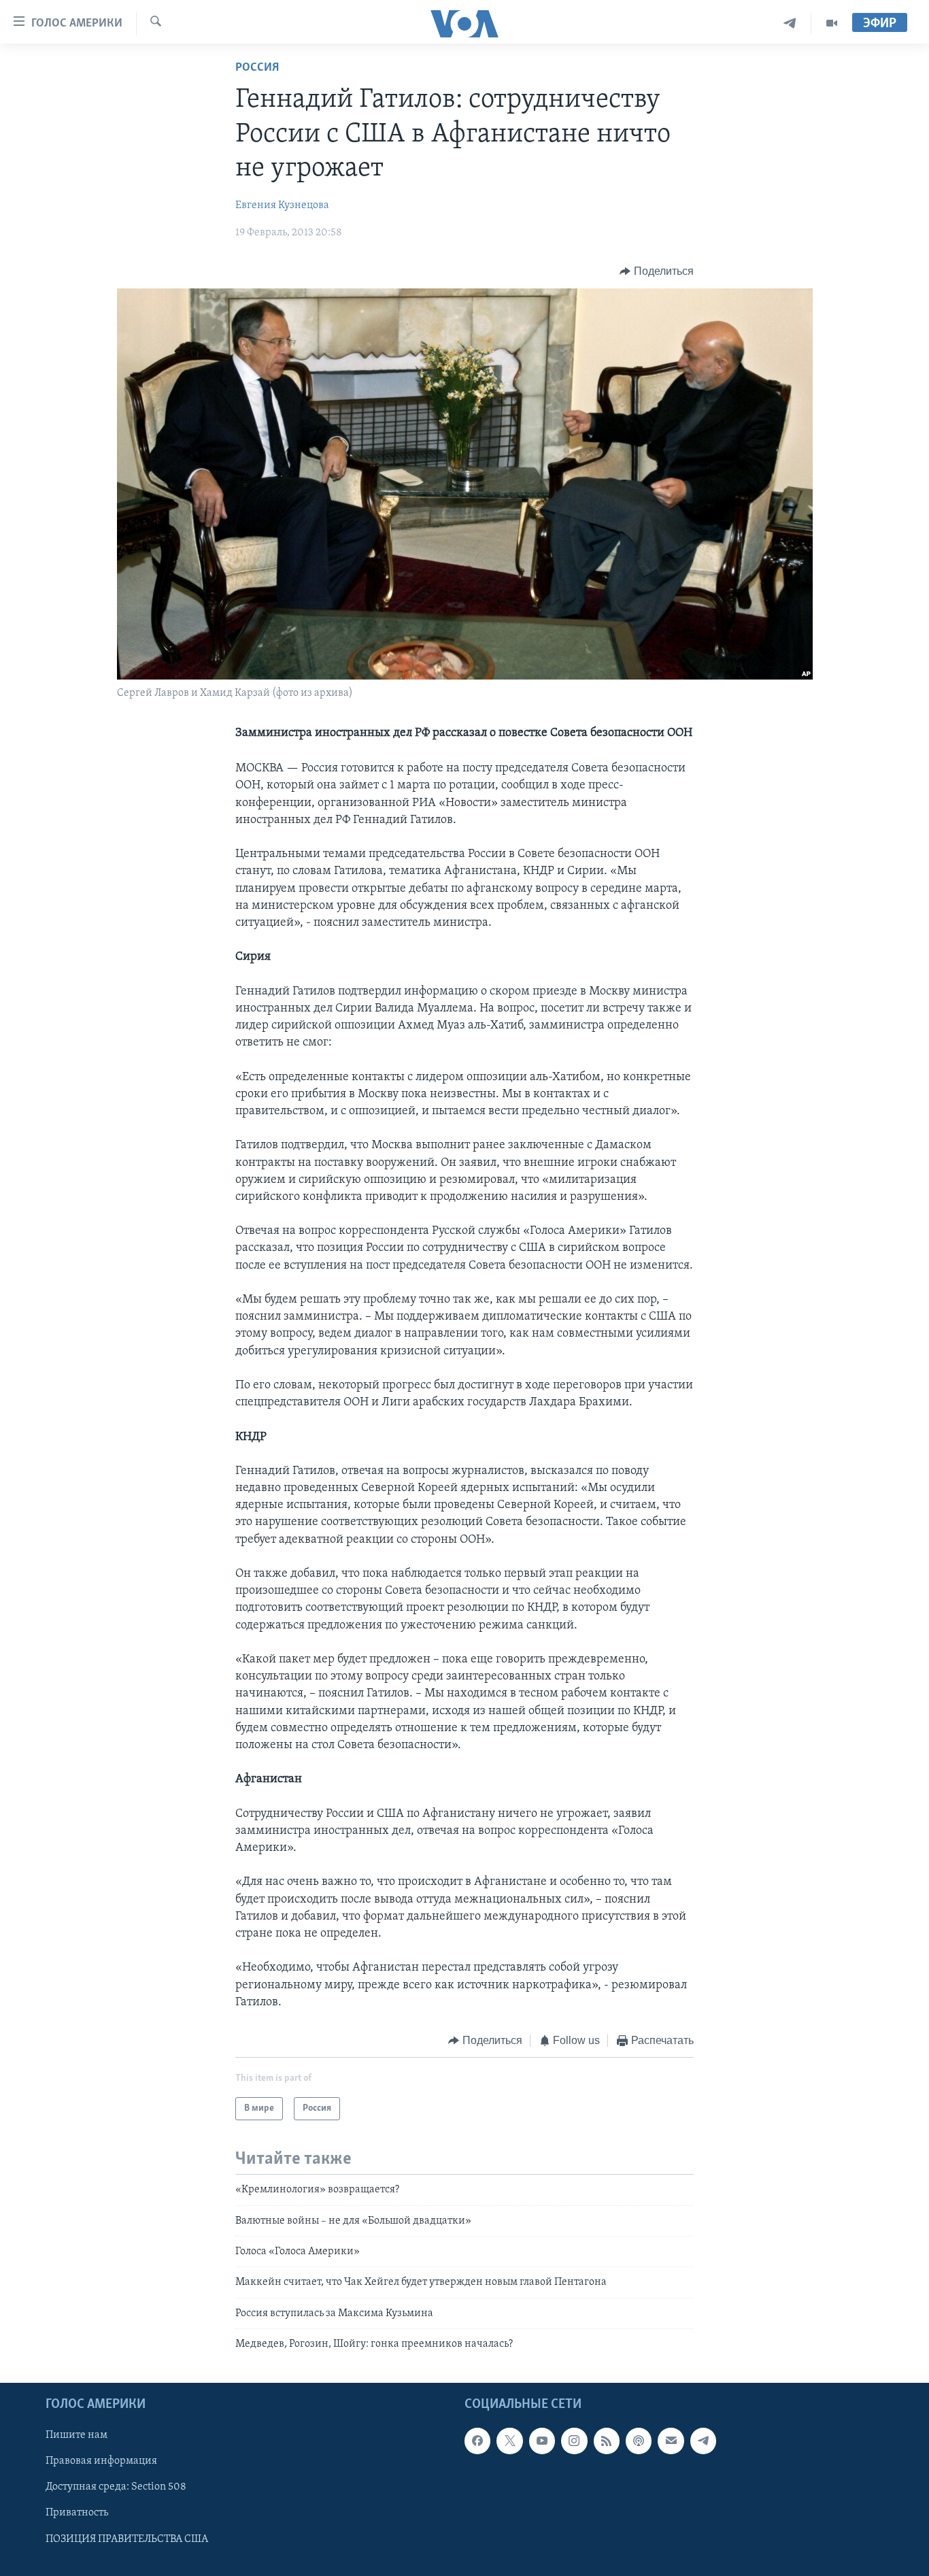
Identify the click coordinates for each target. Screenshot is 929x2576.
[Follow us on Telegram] (703, 2441)
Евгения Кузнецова (282, 205)
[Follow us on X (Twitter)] (509, 2441)
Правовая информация (101, 2461)
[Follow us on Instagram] (574, 2441)
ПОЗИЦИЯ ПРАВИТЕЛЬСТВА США (127, 2539)
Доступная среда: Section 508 (116, 2487)
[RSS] (607, 2441)
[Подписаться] (671, 2441)
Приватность (77, 2513)
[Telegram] (790, 23)
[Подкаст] (639, 2441)
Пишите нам (77, 2435)
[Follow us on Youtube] (542, 2441)
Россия (257, 68)
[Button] (657, 271)
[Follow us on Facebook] (477, 2441)
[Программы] (832, 23)
